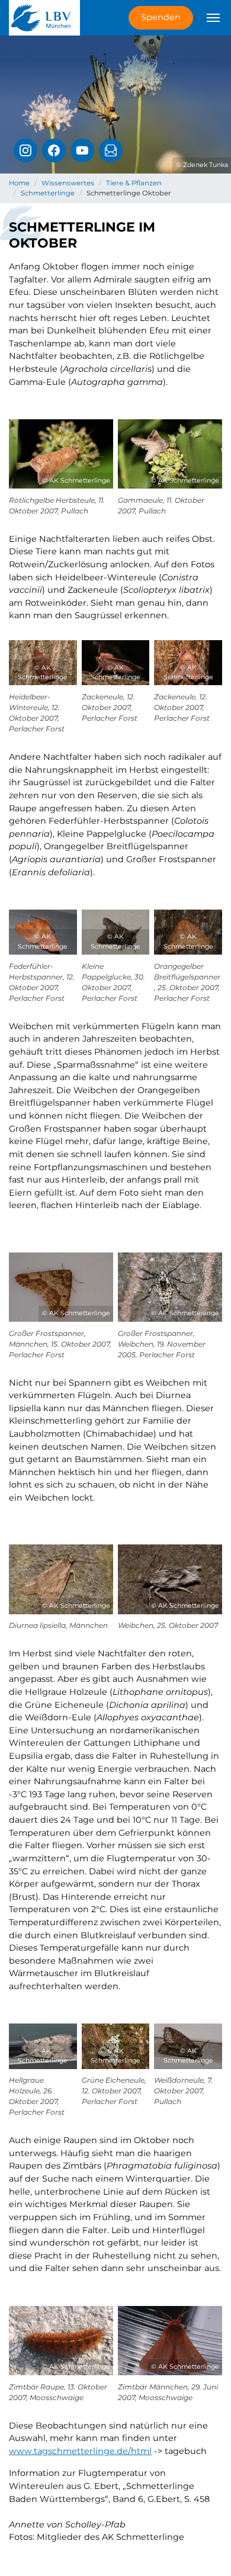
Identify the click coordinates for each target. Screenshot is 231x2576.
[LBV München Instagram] (25, 150)
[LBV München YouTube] (82, 150)
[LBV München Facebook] (54, 150)
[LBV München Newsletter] (111, 150)
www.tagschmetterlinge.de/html (80, 2451)
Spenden (161, 17)
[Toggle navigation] (213, 18)
